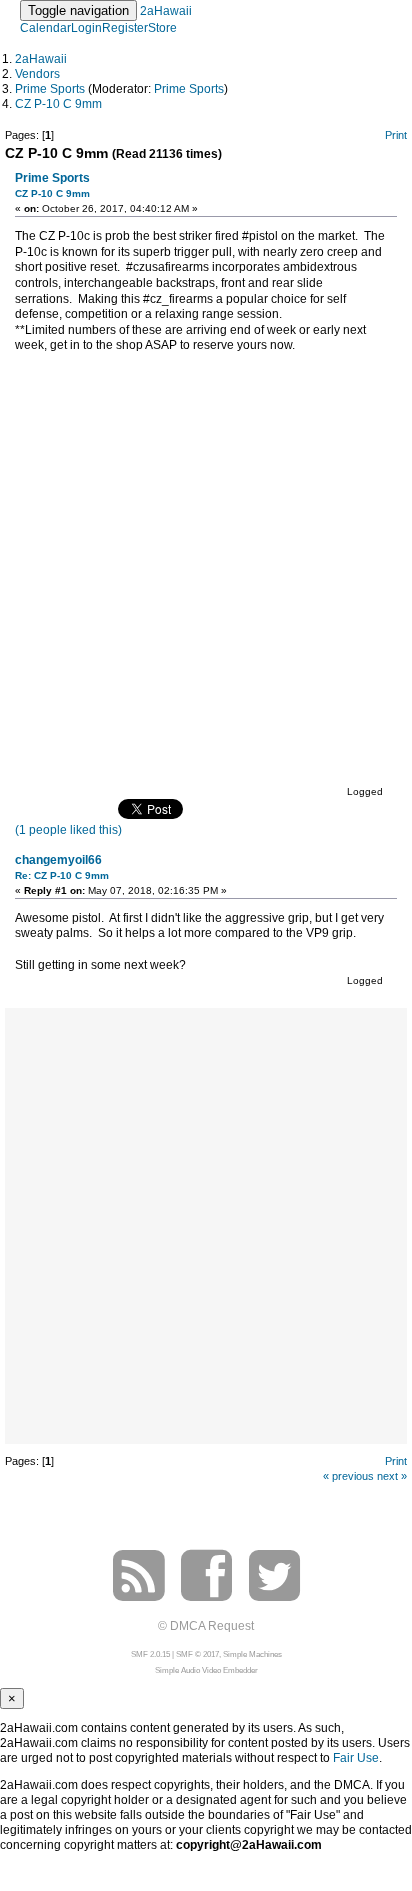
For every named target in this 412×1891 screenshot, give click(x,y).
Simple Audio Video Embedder (206, 1670)
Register (125, 28)
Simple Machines (252, 1654)
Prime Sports (189, 89)
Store (162, 28)
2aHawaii (166, 11)
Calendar (45, 28)
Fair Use (356, 1758)
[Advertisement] (206, 1224)
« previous (348, 1476)
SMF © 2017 (197, 1654)
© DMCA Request (206, 1626)
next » (392, 1476)
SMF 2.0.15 (150, 1654)
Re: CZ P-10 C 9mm (62, 875)
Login (86, 28)
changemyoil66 (58, 860)
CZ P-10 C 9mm (52, 193)
